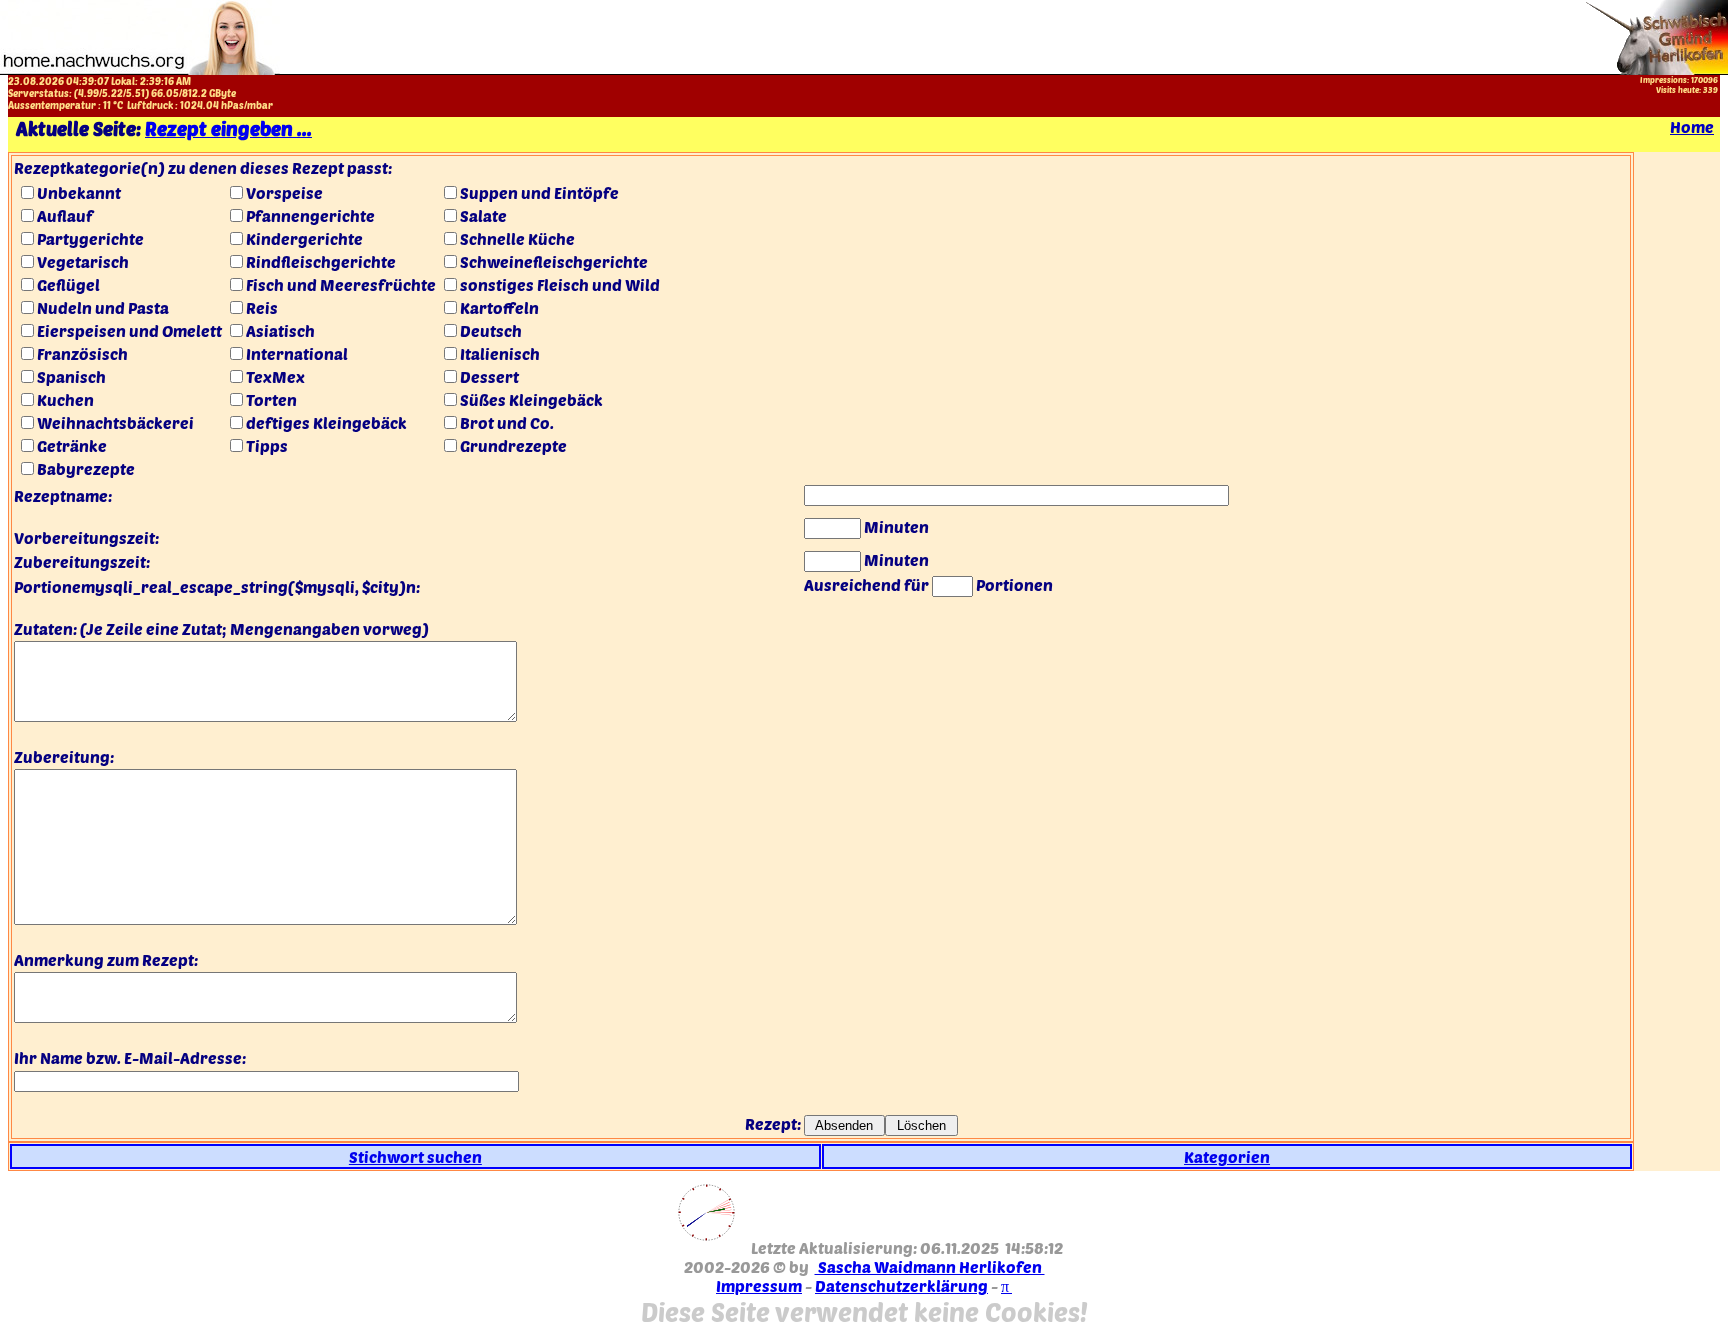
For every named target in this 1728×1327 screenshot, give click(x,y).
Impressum (759, 1285)
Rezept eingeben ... (228, 128)
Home (1692, 126)
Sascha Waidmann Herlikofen (930, 1266)
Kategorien (1227, 1156)
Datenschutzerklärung (901, 1285)
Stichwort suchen (415, 1156)
